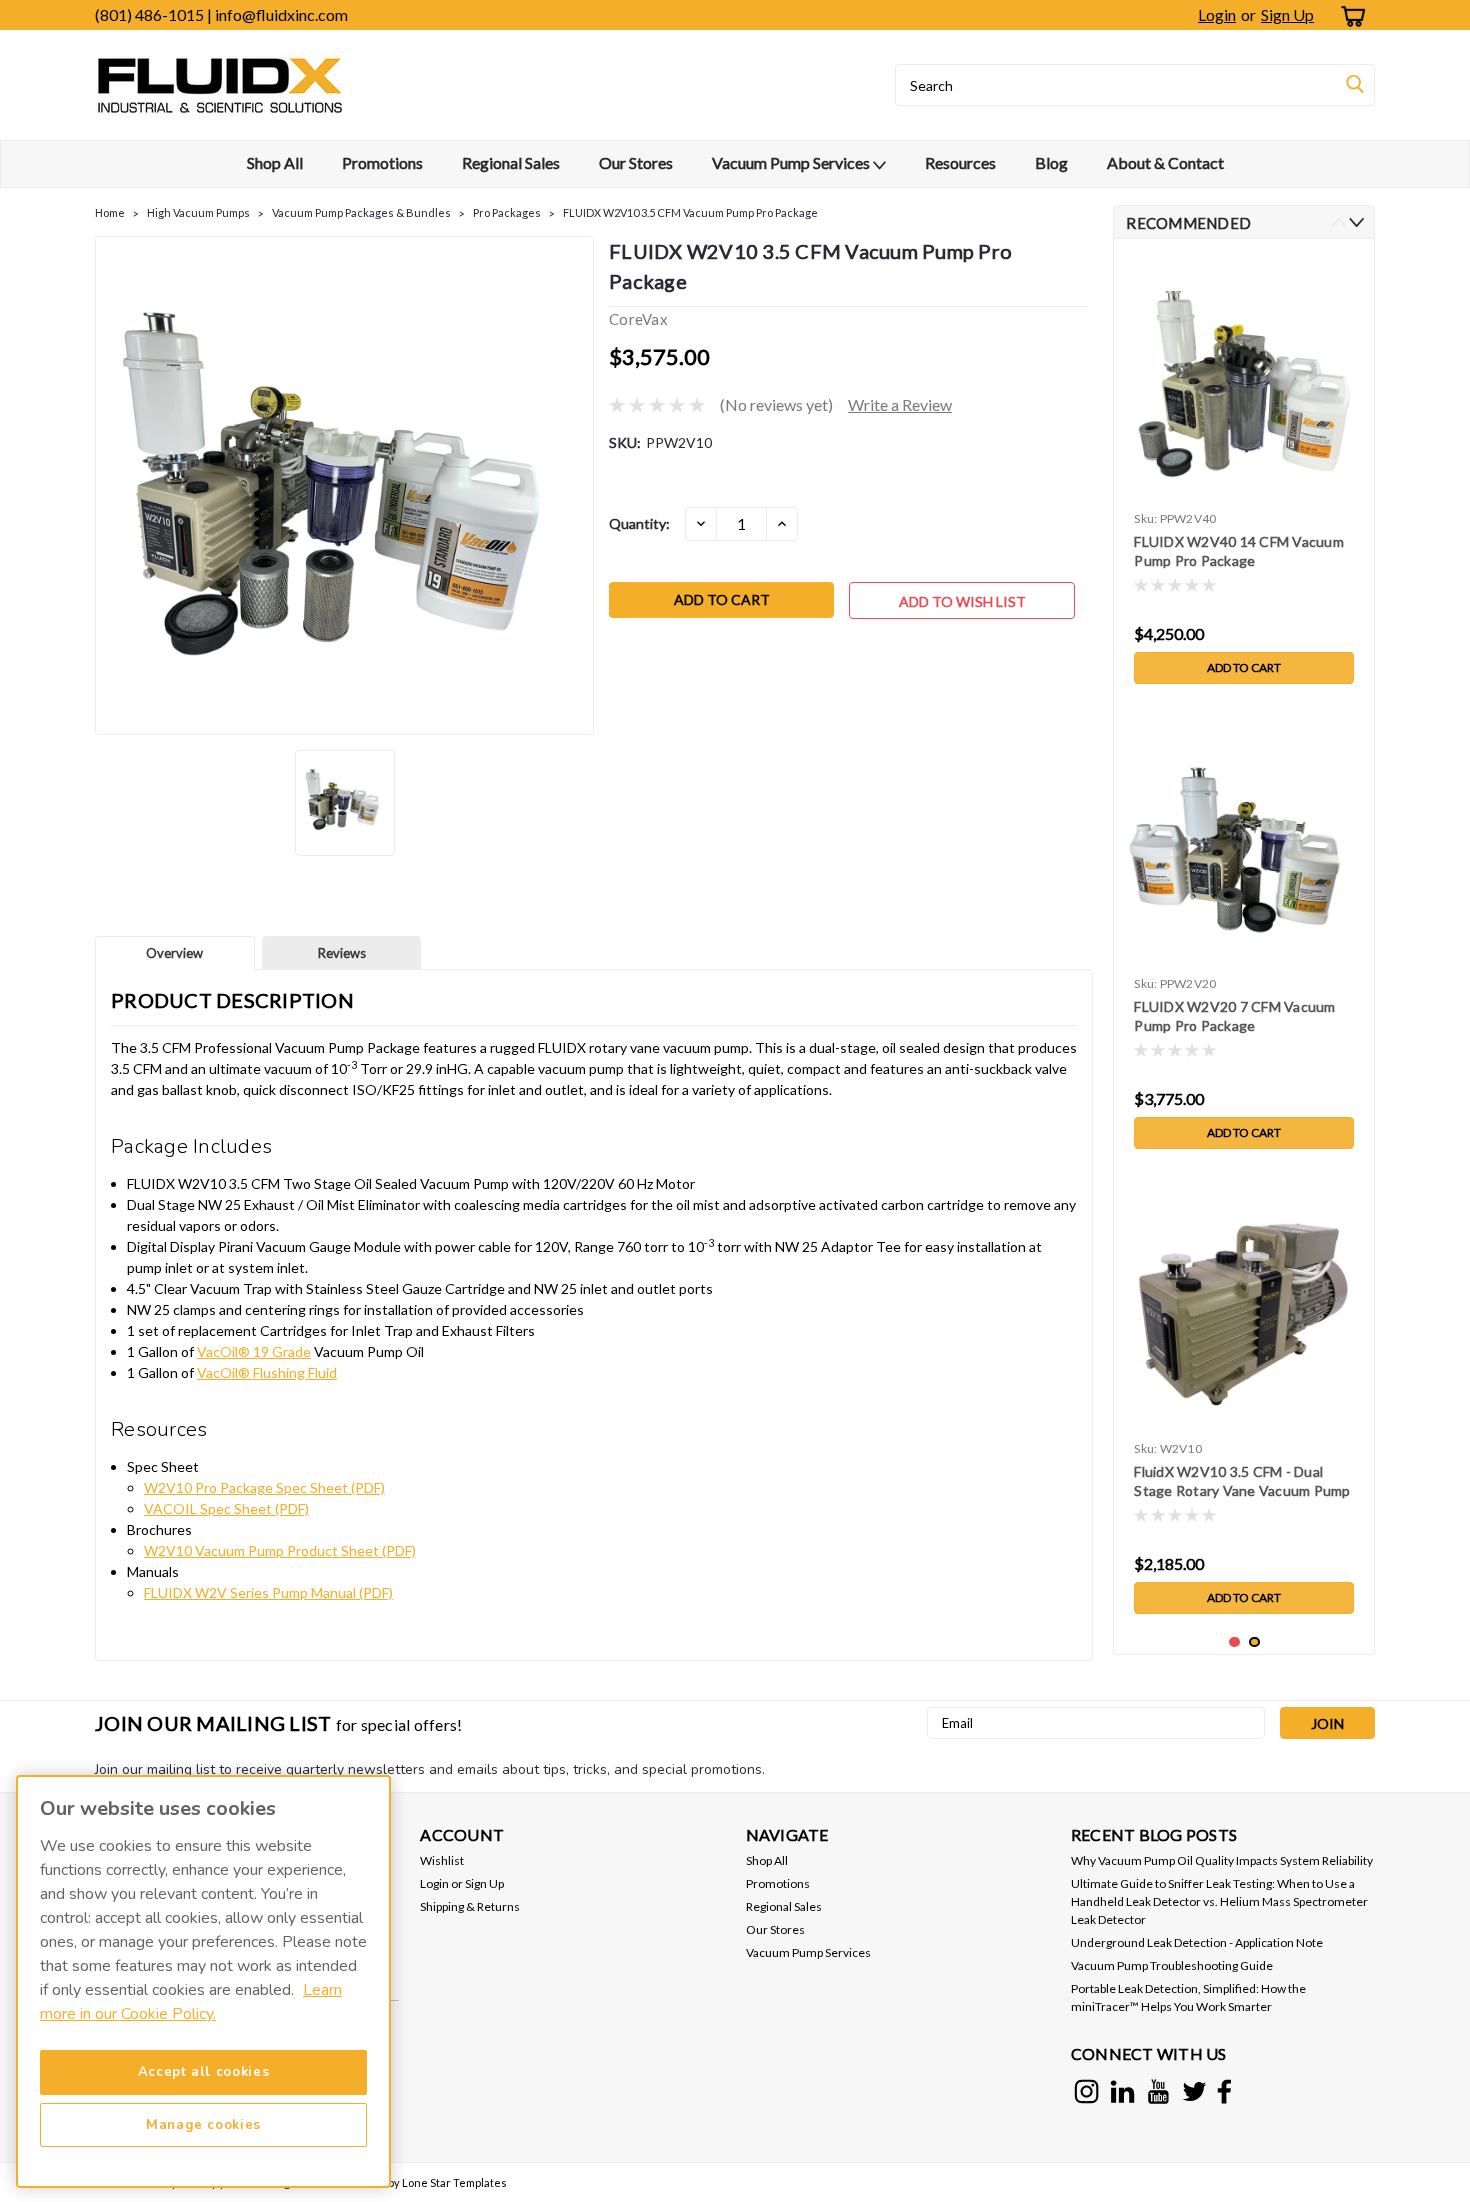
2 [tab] (1254, 1642)
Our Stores (636, 162)
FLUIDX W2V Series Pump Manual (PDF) (268, 1592)
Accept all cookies (204, 2072)
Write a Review (900, 404)
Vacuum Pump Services (792, 162)
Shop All (275, 162)
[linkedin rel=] (1122, 2091)
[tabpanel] (1244, 474)
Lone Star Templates (454, 2182)
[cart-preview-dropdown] (1349, 15)
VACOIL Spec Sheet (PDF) (226, 1508)
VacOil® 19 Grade (254, 1351)
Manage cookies (203, 2125)
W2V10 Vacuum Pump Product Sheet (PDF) (280, 1550)
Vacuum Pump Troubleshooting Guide (1172, 1965)
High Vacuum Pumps (198, 212)
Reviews (342, 953)
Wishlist (442, 1860)
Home (110, 212)
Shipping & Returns (470, 1906)
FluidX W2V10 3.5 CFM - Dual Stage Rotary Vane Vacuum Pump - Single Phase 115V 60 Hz (1242, 1482)
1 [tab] (1234, 1642)
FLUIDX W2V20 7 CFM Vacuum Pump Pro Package (1234, 1016)
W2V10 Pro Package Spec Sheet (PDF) (264, 1487)
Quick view (1244, 1418)
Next (1356, 222)
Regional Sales (511, 162)
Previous (1338, 222)
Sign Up (1287, 14)
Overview (174, 953)
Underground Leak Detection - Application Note (1197, 1942)
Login (1217, 14)
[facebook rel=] (1224, 2091)
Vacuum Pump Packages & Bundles (361, 212)
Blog (1051, 162)
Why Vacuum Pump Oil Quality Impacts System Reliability (1222, 1860)
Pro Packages (507, 212)
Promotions (382, 162)
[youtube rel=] (1158, 2091)
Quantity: (639, 523)
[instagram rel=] (1086, 2091)
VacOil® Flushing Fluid (267, 1372)
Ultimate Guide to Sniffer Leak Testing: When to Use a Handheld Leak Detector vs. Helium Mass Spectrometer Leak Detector (1219, 1901)
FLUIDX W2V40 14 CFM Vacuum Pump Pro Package (1239, 551)
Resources (960, 162)
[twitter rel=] (1194, 2091)
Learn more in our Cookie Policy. (191, 2002)
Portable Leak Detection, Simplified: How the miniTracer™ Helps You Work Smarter (1188, 1997)
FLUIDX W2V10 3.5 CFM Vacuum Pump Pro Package (690, 212)
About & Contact (1165, 162)
